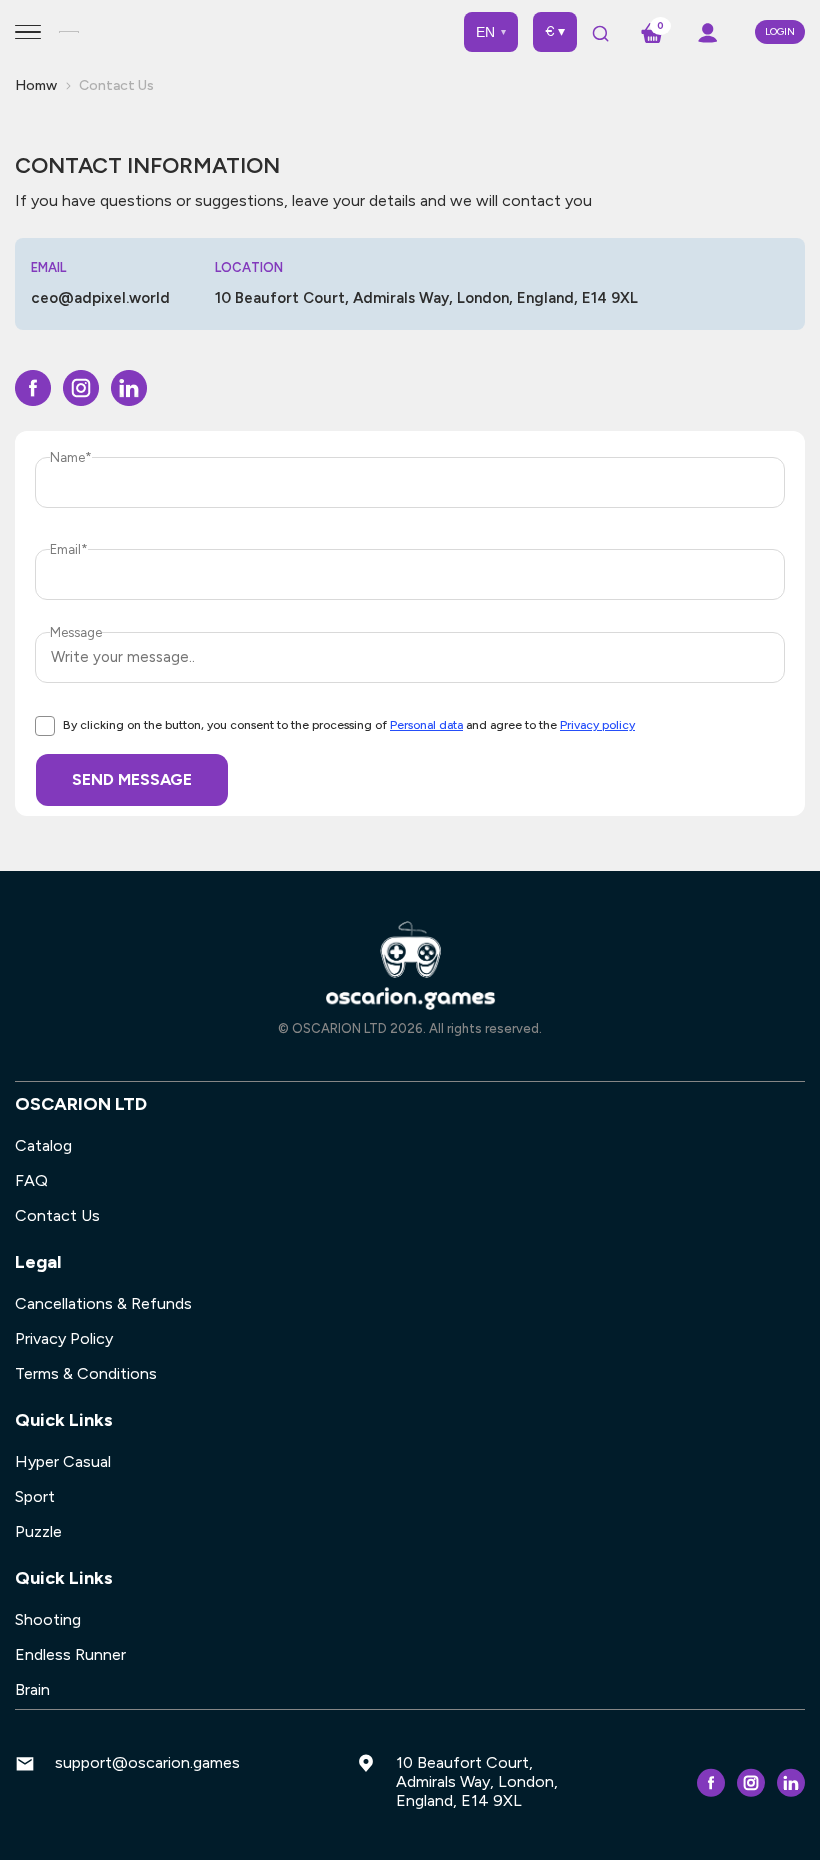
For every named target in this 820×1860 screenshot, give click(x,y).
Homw (36, 85)
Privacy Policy (64, 1338)
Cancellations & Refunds (103, 1303)
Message (76, 632)
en (491, 32)
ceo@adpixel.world (100, 298)
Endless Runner (70, 1654)
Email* (69, 549)
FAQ (31, 1180)
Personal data (426, 725)
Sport (35, 1496)
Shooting (48, 1619)
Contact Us (57, 1215)
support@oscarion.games (147, 1762)
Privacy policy (597, 725)
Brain (32, 1689)
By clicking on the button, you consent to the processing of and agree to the (349, 725)
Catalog (43, 1145)
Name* (71, 457)
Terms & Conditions (86, 1373)
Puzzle (38, 1531)
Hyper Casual (63, 1461)
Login (780, 31)
